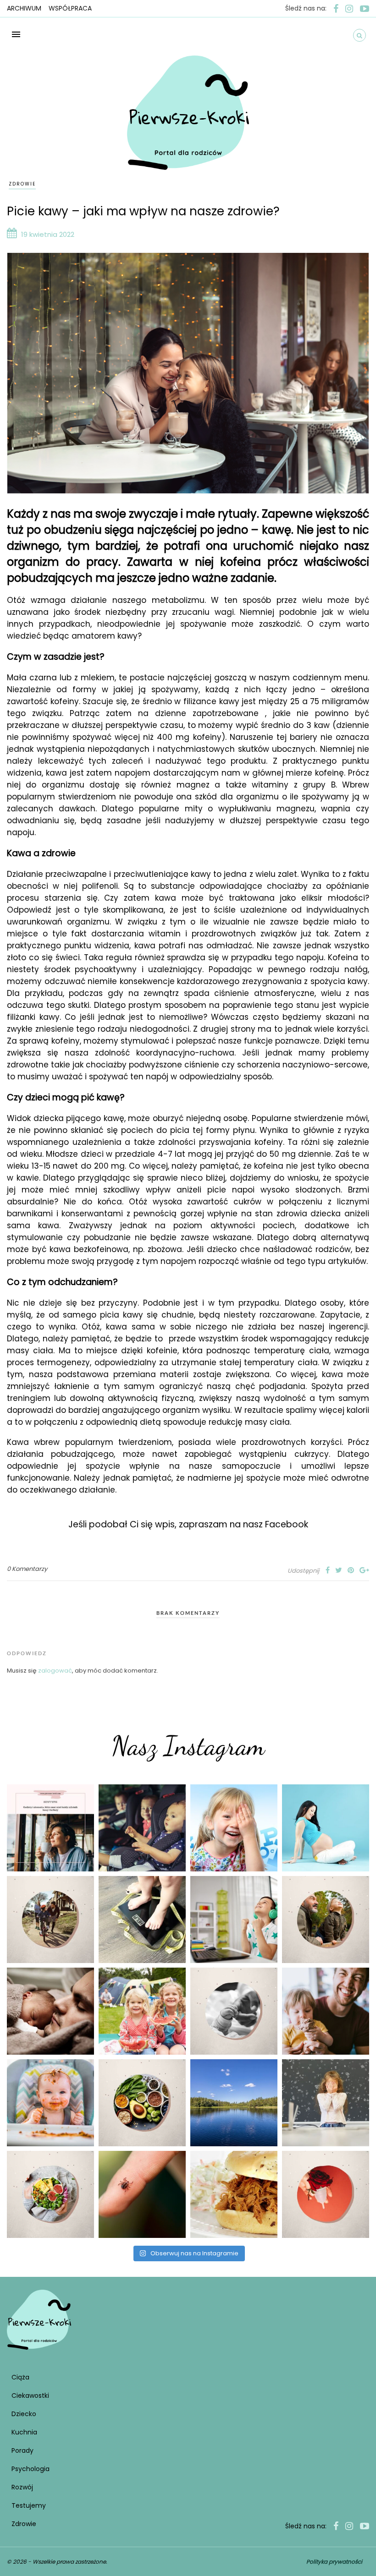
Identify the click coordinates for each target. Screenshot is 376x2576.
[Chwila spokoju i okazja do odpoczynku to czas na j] (234, 2103)
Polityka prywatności (334, 2562)
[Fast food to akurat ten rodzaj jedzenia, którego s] (234, 2194)
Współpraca (70, 8)
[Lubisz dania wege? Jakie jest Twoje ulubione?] (50, 2194)
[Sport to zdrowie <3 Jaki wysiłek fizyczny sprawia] (50, 1920)
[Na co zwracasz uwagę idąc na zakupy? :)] (142, 2103)
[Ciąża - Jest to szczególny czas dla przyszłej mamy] (326, 1828)
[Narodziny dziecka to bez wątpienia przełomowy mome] (50, 2103)
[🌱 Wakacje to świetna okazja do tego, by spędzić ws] (142, 2011)
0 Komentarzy (27, 1569)
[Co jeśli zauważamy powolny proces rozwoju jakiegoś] (142, 1920)
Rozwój (22, 2487)
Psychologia (30, 2469)
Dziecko (24, 2414)
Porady (22, 2450)
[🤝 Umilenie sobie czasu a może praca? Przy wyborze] (234, 1920)
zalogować (55, 1671)
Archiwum (24, 8)
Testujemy (29, 2505)
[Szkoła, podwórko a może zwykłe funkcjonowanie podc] (326, 2103)
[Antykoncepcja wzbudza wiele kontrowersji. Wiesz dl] (326, 2194)
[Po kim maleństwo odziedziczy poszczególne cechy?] (50, 2011)
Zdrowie (22, 184)
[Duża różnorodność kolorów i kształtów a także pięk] (234, 1828)
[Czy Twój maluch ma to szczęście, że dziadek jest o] (326, 1920)
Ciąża (20, 2377)
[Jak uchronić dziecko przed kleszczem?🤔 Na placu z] (142, 2194)
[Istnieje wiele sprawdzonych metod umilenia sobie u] (326, 2011)
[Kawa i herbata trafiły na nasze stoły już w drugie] (50, 1828)
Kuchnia (24, 2432)
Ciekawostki (30, 2396)
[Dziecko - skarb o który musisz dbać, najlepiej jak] (234, 2011)
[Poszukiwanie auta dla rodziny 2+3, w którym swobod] (142, 1828)
